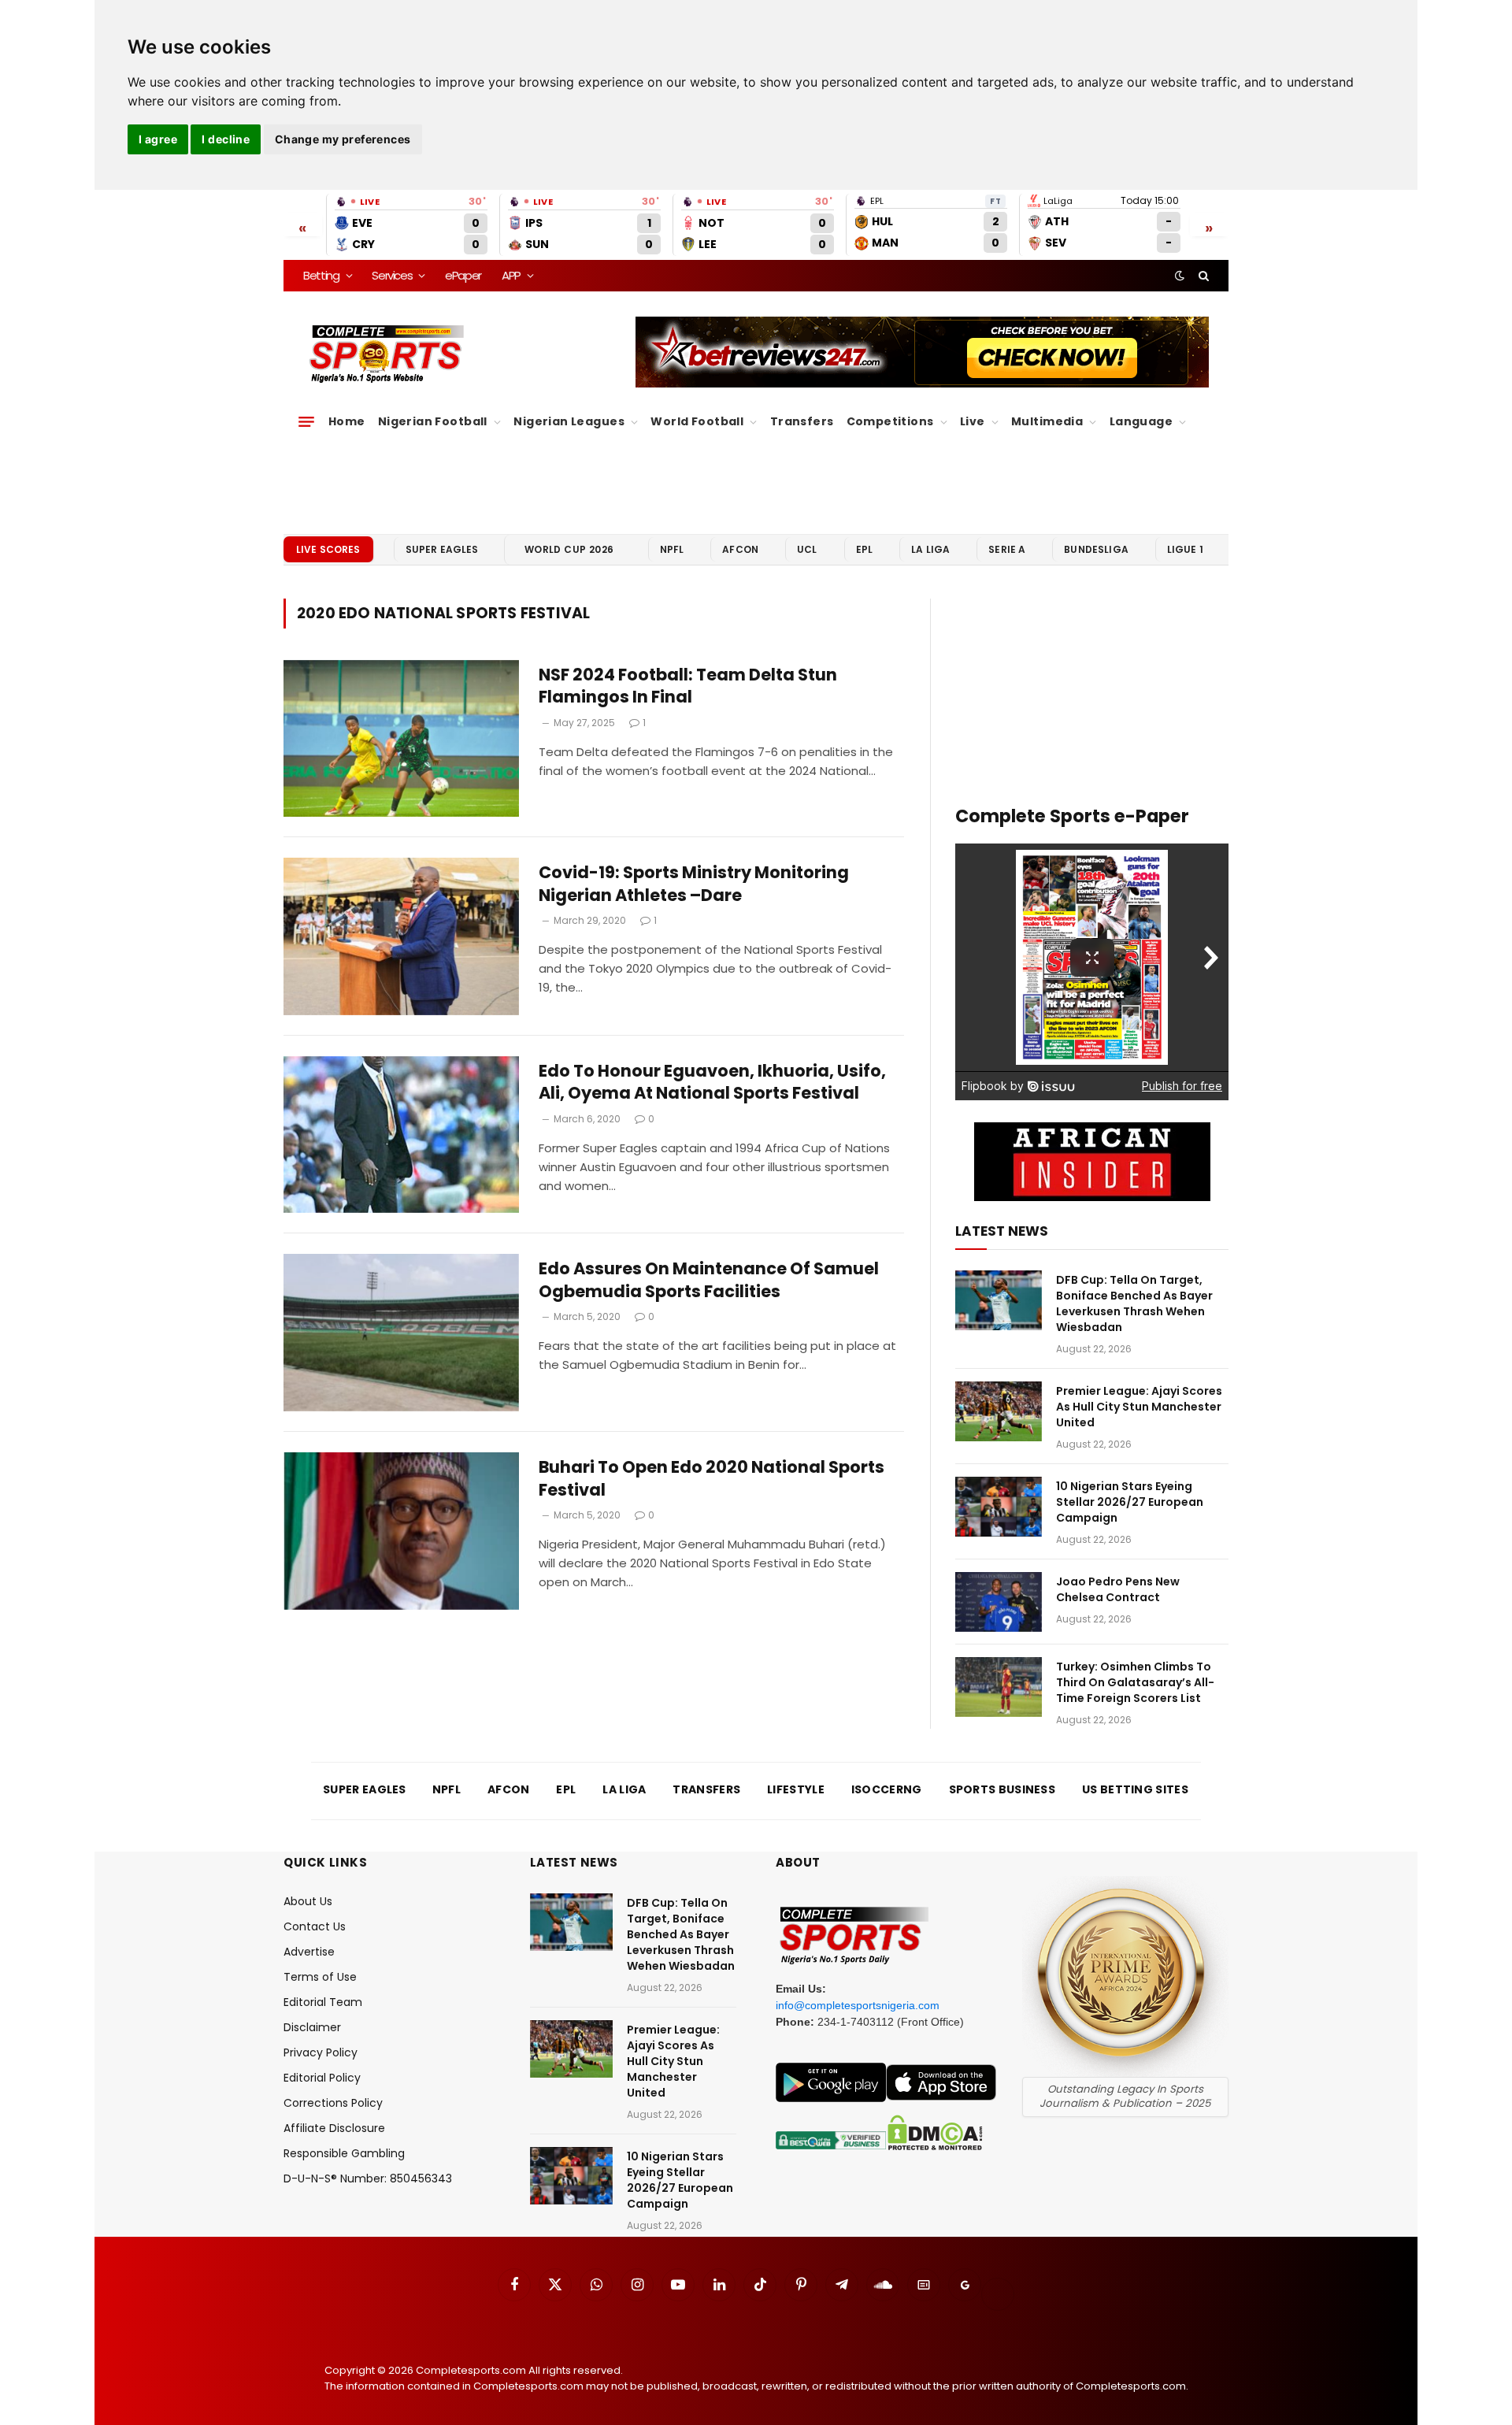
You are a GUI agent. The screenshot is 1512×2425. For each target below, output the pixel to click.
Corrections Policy (333, 2103)
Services (392, 275)
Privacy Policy (321, 2052)
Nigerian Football (433, 421)
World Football (697, 421)
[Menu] (306, 422)
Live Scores (328, 549)
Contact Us (315, 1926)
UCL (807, 549)
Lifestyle (796, 1789)
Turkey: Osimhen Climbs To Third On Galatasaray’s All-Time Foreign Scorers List (1135, 1682)
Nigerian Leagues (569, 421)
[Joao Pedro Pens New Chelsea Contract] (999, 1602)
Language (1141, 421)
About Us (308, 1901)
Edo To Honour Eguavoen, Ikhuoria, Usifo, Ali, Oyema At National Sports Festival (712, 1083)
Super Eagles (442, 549)
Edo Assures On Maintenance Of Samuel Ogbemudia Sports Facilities (709, 1280)
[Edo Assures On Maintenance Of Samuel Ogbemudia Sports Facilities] (401, 1333)
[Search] (1202, 276)
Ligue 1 (1185, 549)
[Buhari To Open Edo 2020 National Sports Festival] (401, 1531)
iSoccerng (887, 1789)
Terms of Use (320, 1977)
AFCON (740, 549)
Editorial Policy (322, 2078)
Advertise (309, 1952)
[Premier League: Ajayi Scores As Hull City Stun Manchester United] (999, 1411)
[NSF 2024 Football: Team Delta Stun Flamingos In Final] (401, 739)
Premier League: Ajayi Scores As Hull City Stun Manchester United (1139, 1407)
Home (347, 421)
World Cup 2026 (569, 549)
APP (511, 275)
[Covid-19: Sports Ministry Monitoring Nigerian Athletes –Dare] (401, 936)
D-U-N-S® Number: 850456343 (368, 2178)
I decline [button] (226, 139)
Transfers (802, 421)
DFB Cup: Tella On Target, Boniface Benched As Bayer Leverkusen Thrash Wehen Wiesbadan (1134, 1303)
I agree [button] (158, 139)
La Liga (930, 549)
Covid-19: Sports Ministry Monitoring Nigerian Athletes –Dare (694, 884)
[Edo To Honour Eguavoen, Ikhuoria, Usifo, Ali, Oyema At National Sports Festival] (401, 1135)
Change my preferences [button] (343, 139)
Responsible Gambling (344, 2153)
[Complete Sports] (387, 354)
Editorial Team (323, 2002)
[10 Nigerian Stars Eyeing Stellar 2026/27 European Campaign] (999, 1507)
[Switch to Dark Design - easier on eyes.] (1180, 276)
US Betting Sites (1135, 1789)
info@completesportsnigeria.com (858, 2005)
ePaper (463, 275)
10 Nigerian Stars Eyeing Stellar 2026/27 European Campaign (1130, 1502)
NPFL (672, 549)
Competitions (890, 421)
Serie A (1007, 549)
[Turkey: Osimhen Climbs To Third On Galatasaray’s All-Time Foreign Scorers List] (999, 1687)
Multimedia (1047, 421)
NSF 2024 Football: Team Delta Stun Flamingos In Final (688, 686)
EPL (864, 549)
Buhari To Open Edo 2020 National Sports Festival (712, 1479)
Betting (321, 275)
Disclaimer (312, 2027)
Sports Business (1002, 1789)
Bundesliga (1096, 549)
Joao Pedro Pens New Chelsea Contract (1118, 1589)
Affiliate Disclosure (334, 2128)
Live (973, 421)
